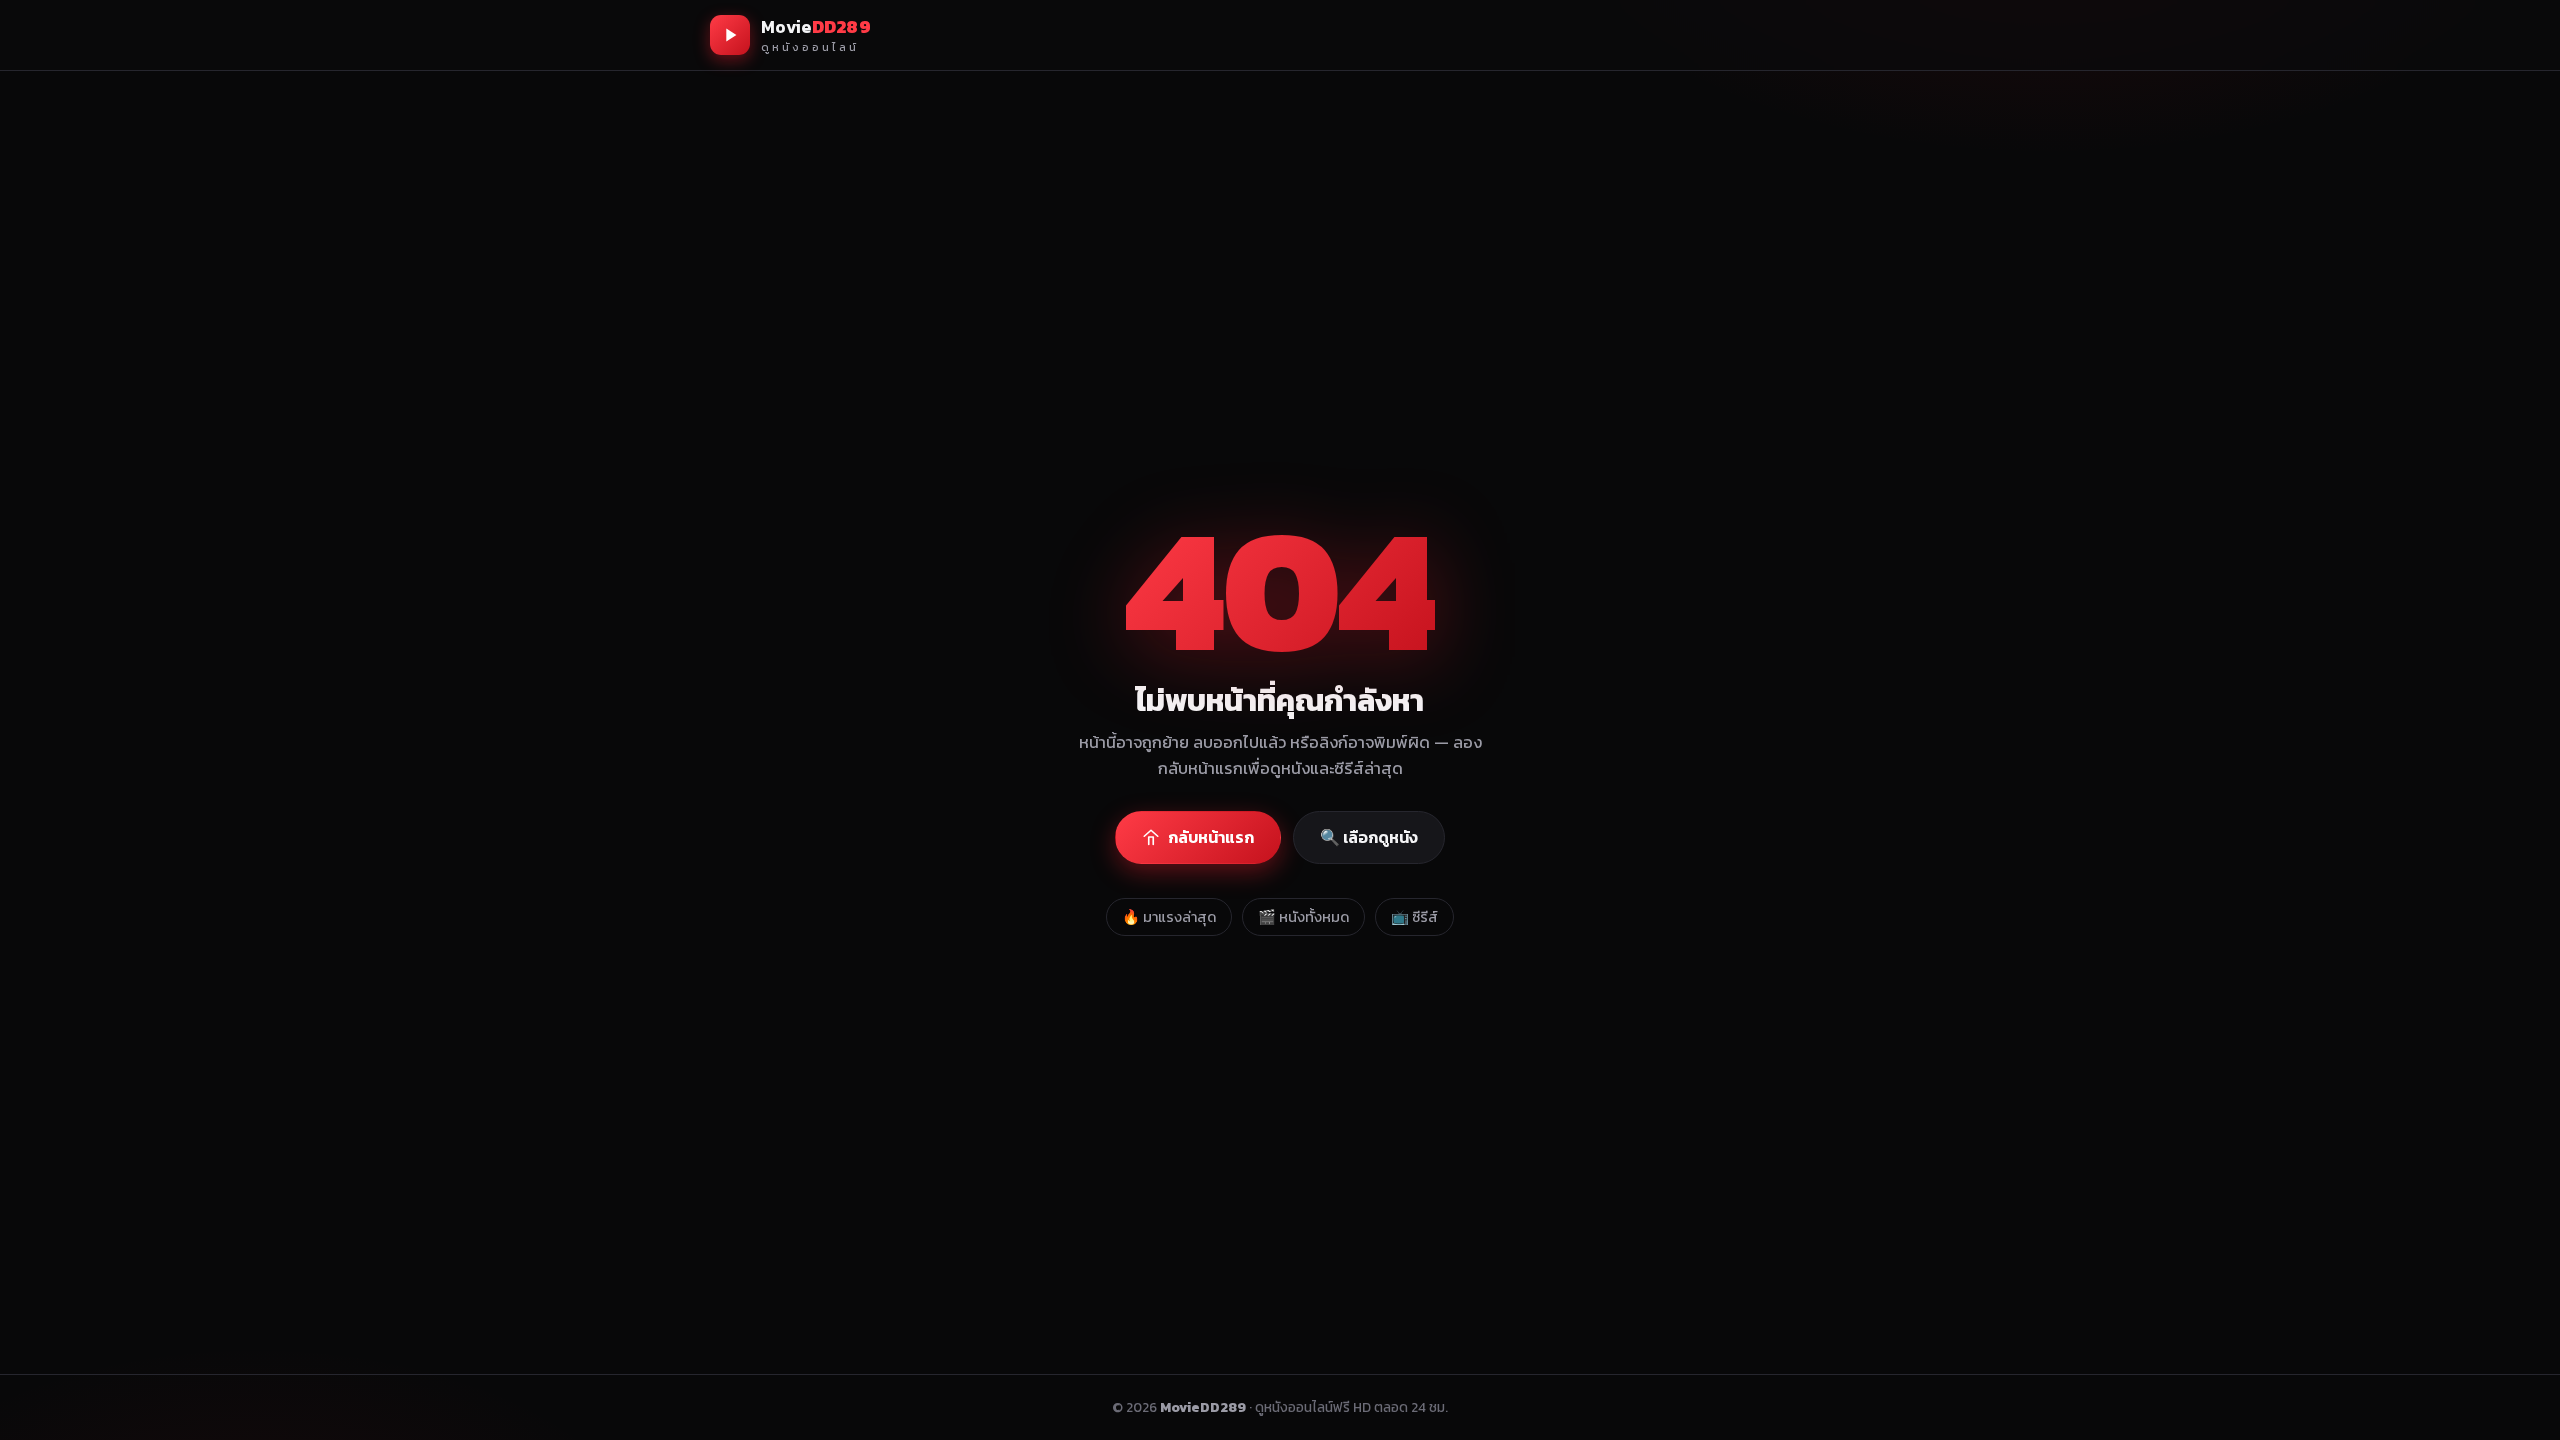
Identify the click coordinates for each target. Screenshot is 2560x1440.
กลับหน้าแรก (1211, 837)
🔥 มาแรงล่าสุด (1169, 917)
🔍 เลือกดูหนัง (1369, 837)
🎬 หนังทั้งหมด (1303, 917)
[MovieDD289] (730, 35)
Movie (816, 34)
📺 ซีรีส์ (1414, 917)
